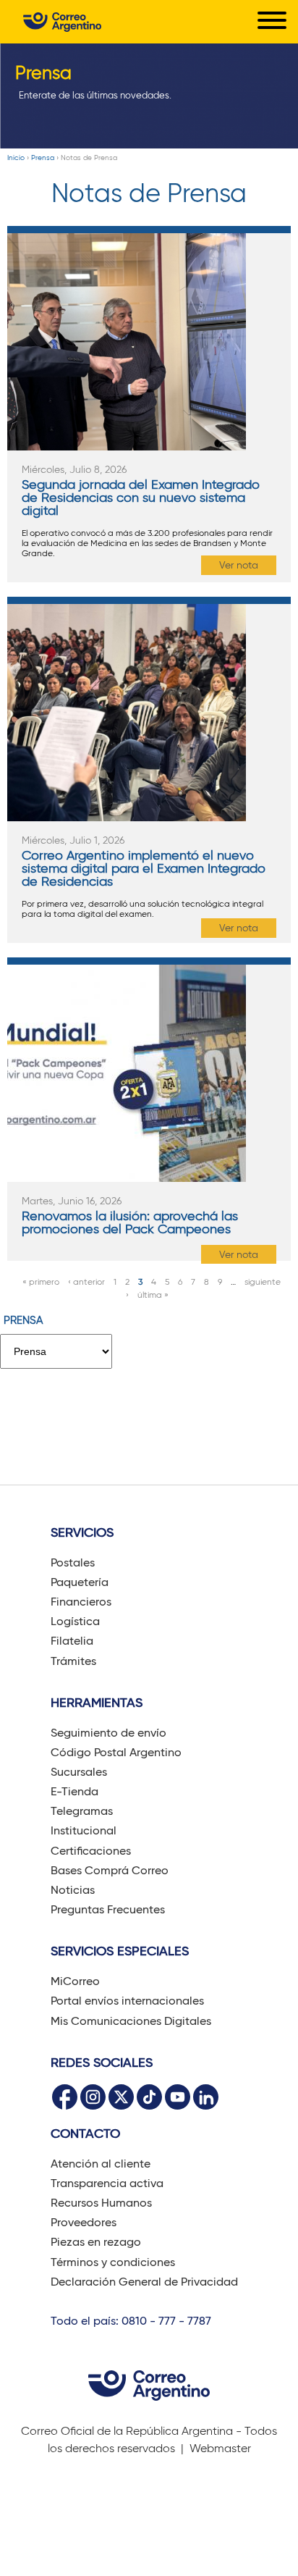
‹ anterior (86, 1281)
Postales (73, 1562)
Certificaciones (91, 1851)
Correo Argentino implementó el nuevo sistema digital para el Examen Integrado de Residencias (144, 868)
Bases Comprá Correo (110, 1870)
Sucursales (79, 1772)
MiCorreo (75, 1981)
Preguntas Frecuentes (108, 1909)
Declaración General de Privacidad (144, 2282)
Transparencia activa (107, 2183)
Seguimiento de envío (108, 1733)
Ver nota (239, 565)
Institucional (84, 1830)
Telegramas (82, 1811)
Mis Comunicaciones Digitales (131, 2021)
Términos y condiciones (113, 2262)
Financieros (81, 1602)
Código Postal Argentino (116, 1752)
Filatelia (72, 1641)
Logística (75, 1621)
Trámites (73, 1661)
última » (153, 1295)
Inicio (16, 158)
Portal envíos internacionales (127, 2001)
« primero (41, 1281)
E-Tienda (74, 1791)
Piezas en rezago (96, 2242)
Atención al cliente (101, 2164)
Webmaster (220, 2448)
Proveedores (84, 2222)
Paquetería (80, 1582)
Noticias (73, 1890)
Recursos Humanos (101, 2203)
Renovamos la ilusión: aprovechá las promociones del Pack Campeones (130, 1222)
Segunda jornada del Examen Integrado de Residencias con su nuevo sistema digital (141, 498)
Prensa (43, 158)
